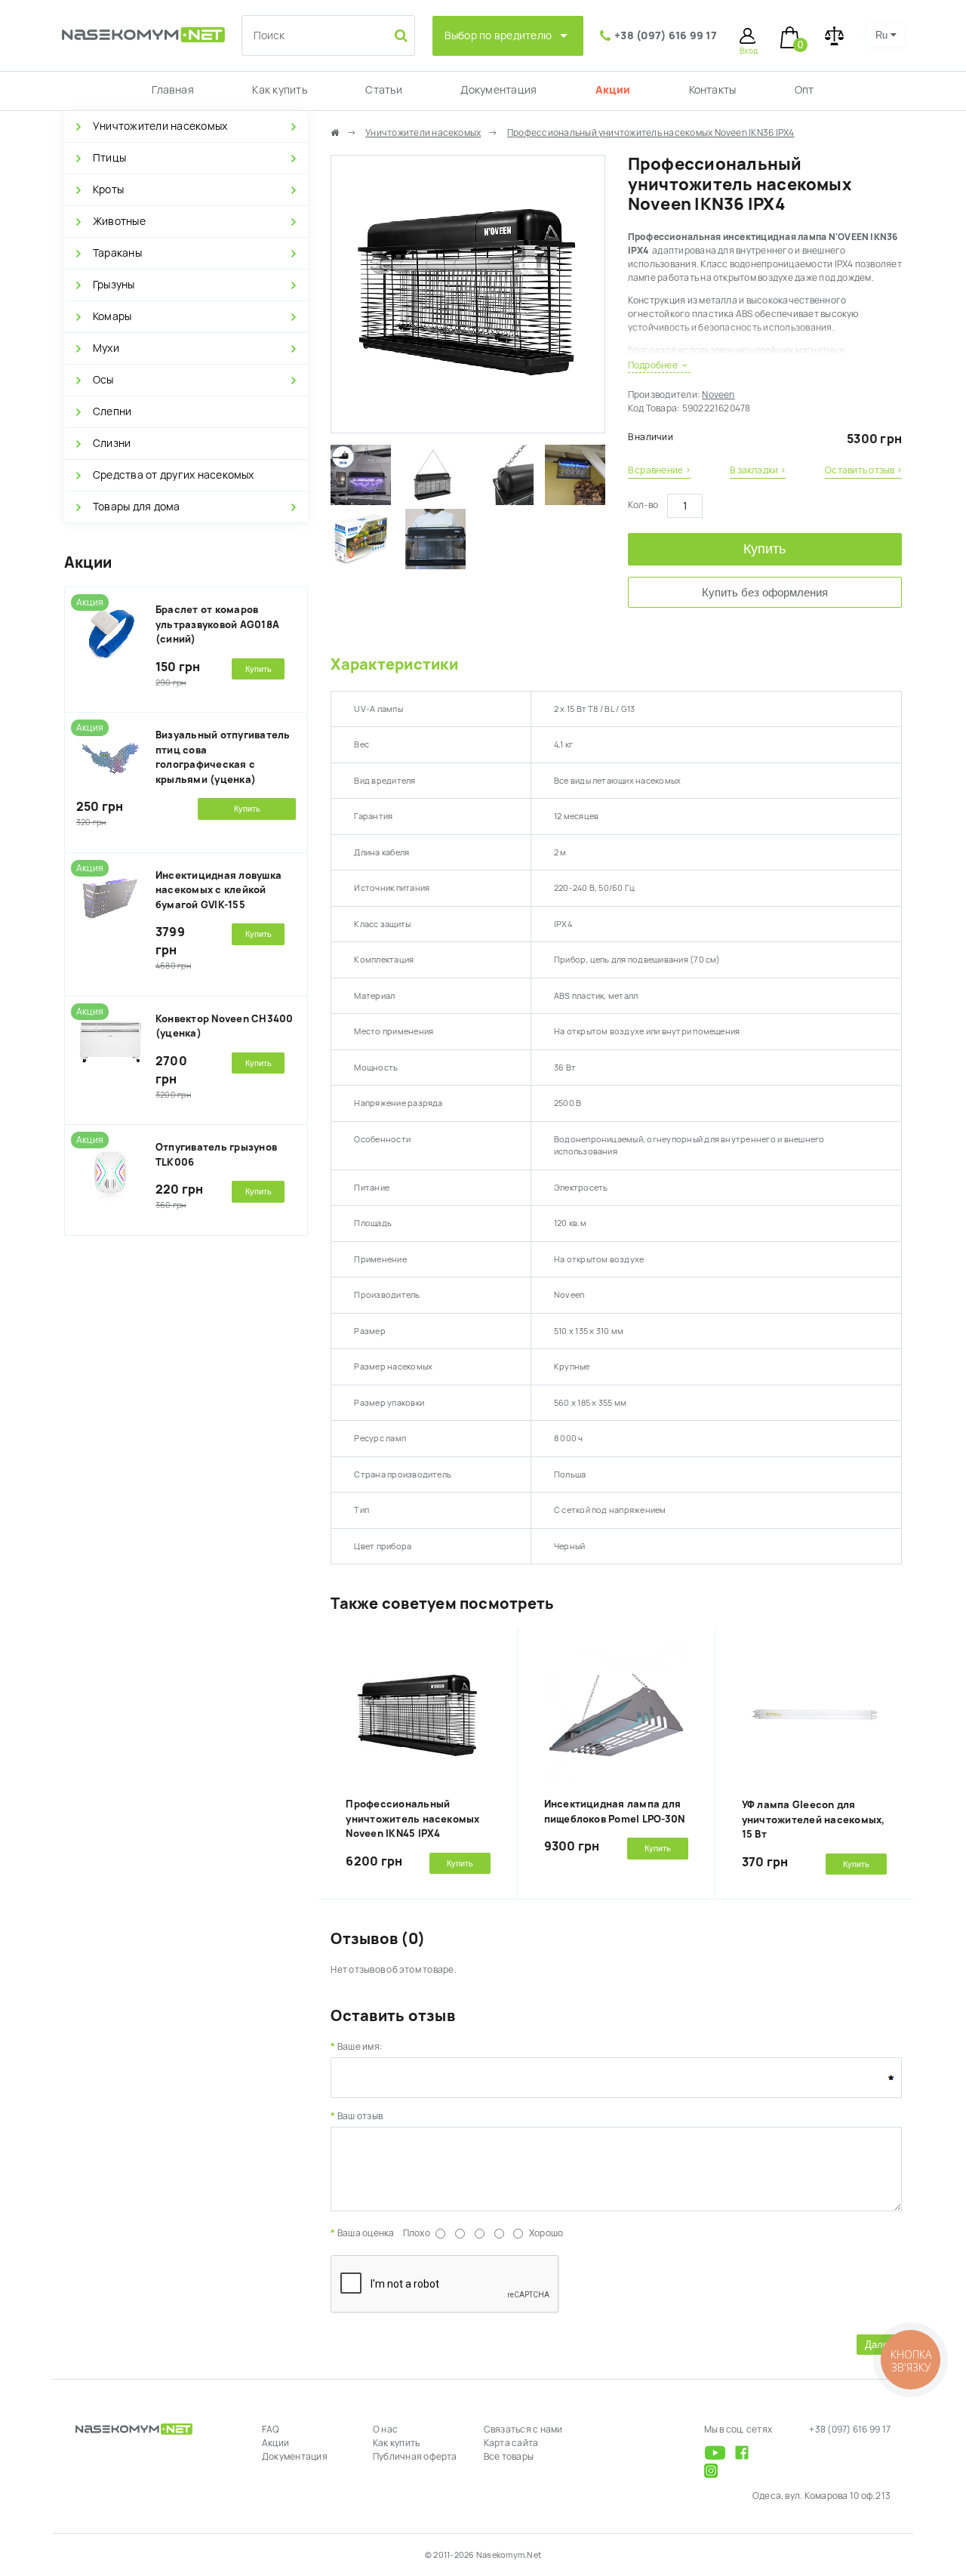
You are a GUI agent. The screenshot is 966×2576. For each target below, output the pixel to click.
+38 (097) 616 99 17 (666, 35)
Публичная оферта (415, 2457)
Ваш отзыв (360, 2116)
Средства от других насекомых (174, 475)
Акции (613, 90)
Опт (804, 90)
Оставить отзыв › (863, 470)
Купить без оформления (765, 592)
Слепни (112, 411)
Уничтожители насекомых (160, 126)
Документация (498, 90)
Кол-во (643, 505)
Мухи (106, 348)
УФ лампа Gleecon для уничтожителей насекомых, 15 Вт (814, 1820)
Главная (173, 90)
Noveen (718, 395)
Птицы (109, 158)
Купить (764, 549)
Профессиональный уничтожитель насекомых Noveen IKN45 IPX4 (412, 1819)
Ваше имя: (360, 2047)
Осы (103, 380)
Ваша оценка (366, 2233)
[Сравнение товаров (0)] (834, 36)
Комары (112, 316)
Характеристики (394, 664)
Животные (119, 221)
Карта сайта (511, 2443)
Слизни (112, 443)
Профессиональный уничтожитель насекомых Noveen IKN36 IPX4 (651, 133)
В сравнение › (659, 470)
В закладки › (758, 470)
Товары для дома (137, 507)
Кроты (108, 190)
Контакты (713, 90)
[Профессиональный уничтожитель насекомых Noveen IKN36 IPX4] (468, 426)
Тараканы (117, 253)
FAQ (271, 2430)
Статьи (383, 90)
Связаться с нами (523, 2430)
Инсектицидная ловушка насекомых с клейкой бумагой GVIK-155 (218, 890)
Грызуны (114, 285)
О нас (385, 2430)
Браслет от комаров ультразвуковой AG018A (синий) (217, 624)
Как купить (279, 90)
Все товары (509, 2457)
